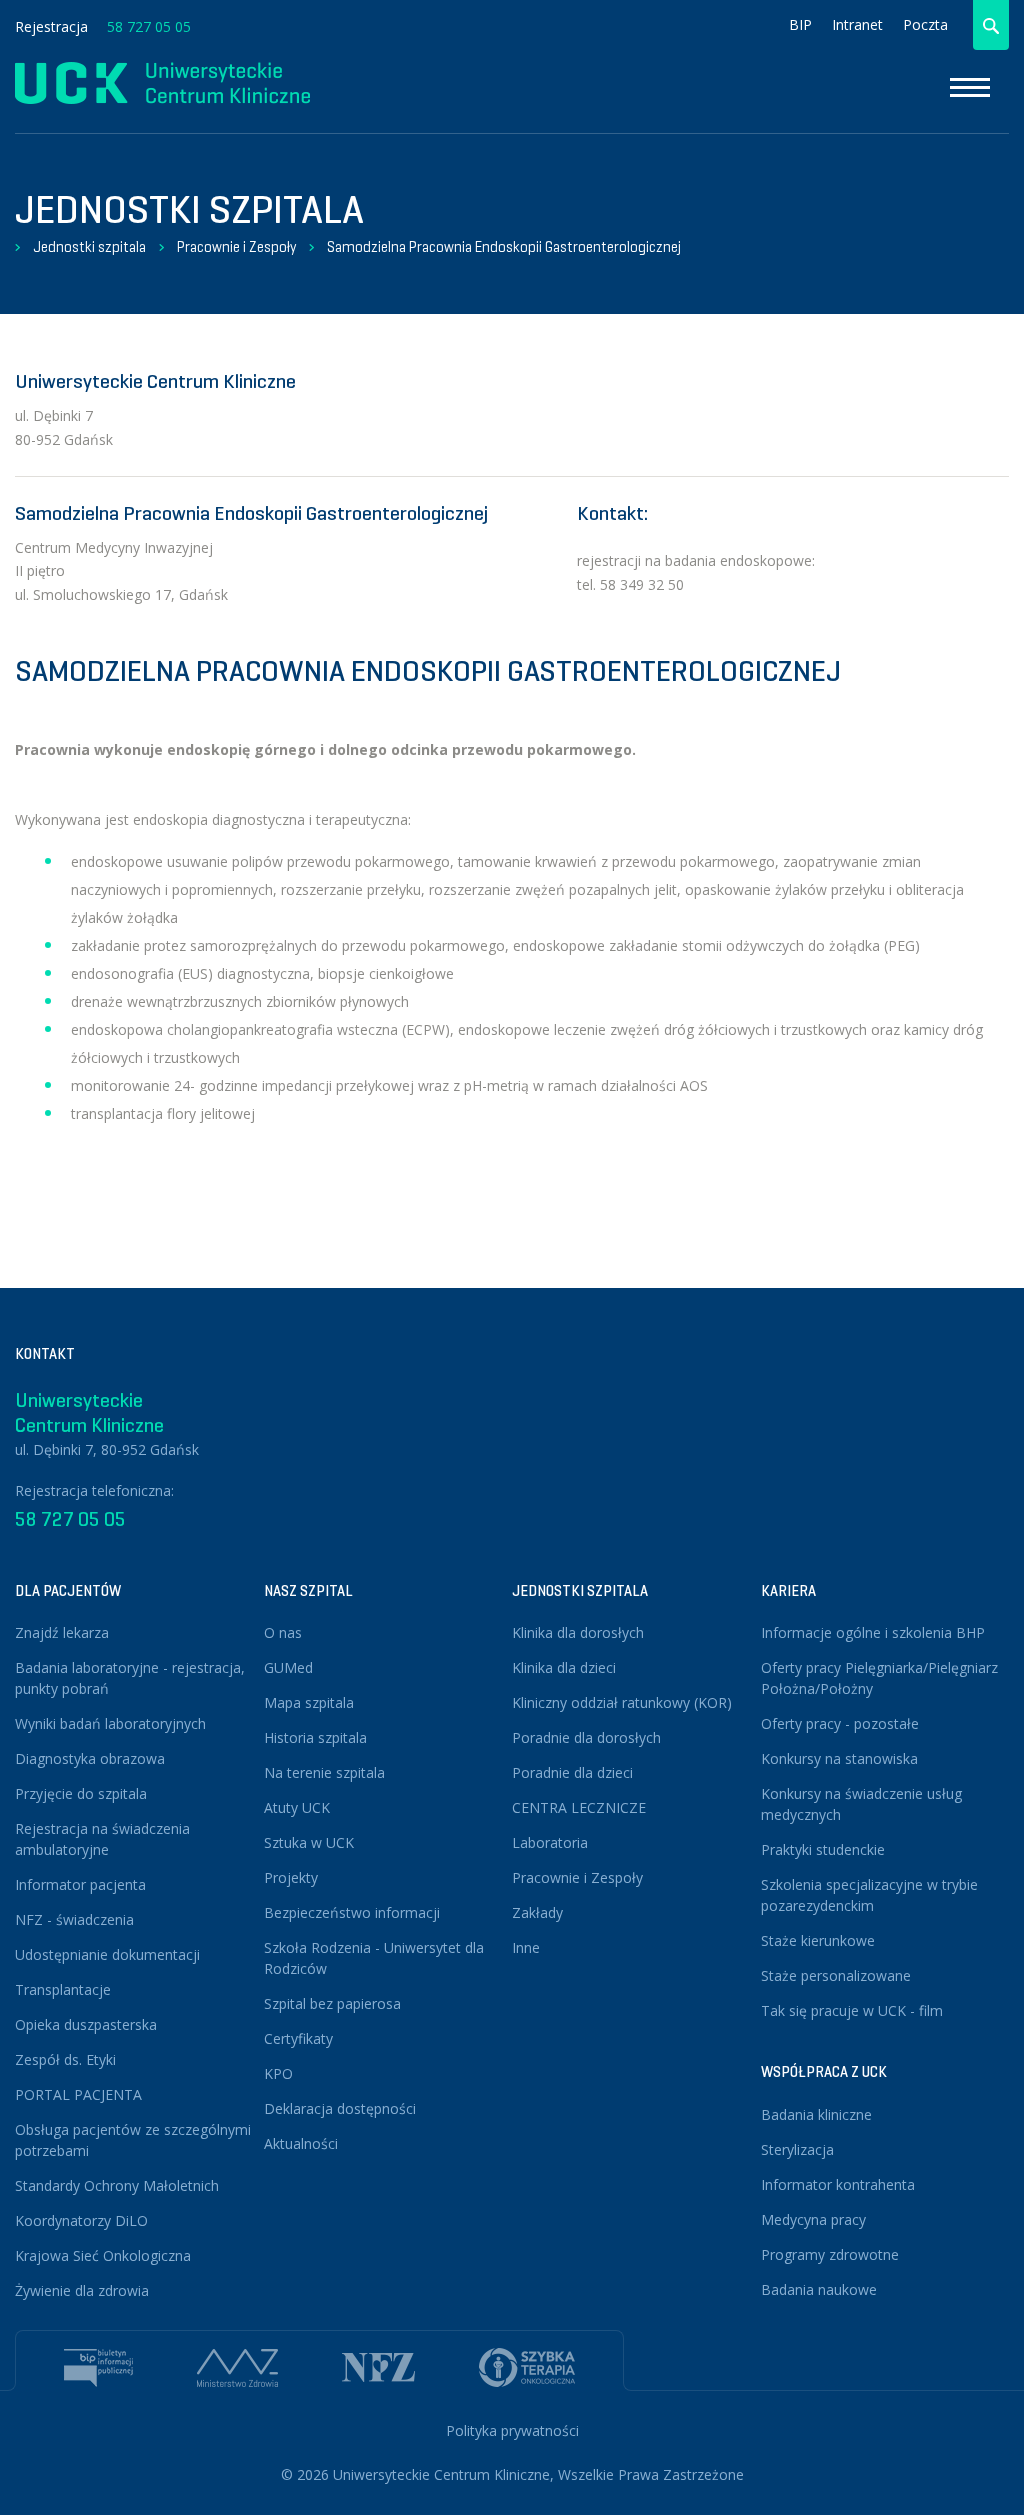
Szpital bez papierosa (332, 2003)
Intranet (857, 24)
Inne (526, 1947)
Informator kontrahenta (838, 2184)
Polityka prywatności (512, 2430)
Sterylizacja (797, 2149)
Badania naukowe (819, 2289)
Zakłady (537, 1912)
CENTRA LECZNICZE (579, 1807)
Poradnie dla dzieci (572, 1772)
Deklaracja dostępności (340, 2108)
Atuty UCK (297, 1807)
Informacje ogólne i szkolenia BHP (873, 1632)
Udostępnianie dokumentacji (107, 1954)
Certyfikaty (298, 2038)
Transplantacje (63, 1989)
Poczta (925, 24)
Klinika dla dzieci (564, 1667)
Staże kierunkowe (818, 1940)
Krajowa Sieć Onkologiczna (103, 2255)
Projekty (291, 1877)
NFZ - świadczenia (74, 1919)
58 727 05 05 (149, 26)
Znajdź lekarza (62, 1632)
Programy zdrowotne (830, 2254)
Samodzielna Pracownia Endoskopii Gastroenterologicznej (504, 247)
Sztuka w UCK (309, 1842)
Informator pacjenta (80, 1884)
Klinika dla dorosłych (578, 1632)
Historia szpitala (315, 1737)
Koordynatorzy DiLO (81, 2220)
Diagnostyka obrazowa (90, 1758)
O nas (283, 1632)
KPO (278, 2073)
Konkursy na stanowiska (839, 1758)
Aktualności (301, 2143)
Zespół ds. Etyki (65, 2059)
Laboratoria (550, 1842)
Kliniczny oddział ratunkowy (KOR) (622, 1702)
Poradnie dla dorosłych (586, 1737)
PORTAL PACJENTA (78, 2094)
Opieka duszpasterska (86, 2024)
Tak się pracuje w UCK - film (852, 2010)
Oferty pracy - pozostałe (840, 1723)
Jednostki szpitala (89, 247)
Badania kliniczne (816, 2114)
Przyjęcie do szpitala (81, 1793)
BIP (800, 24)
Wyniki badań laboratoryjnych (110, 1723)
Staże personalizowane (836, 1975)
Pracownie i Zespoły (236, 247)
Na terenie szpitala (324, 1772)
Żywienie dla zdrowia (82, 2290)
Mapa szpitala (309, 1702)
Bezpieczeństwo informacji (352, 1912)
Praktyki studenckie (823, 1849)
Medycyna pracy (813, 2219)
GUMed (288, 1667)
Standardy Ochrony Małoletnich (117, 2185)
